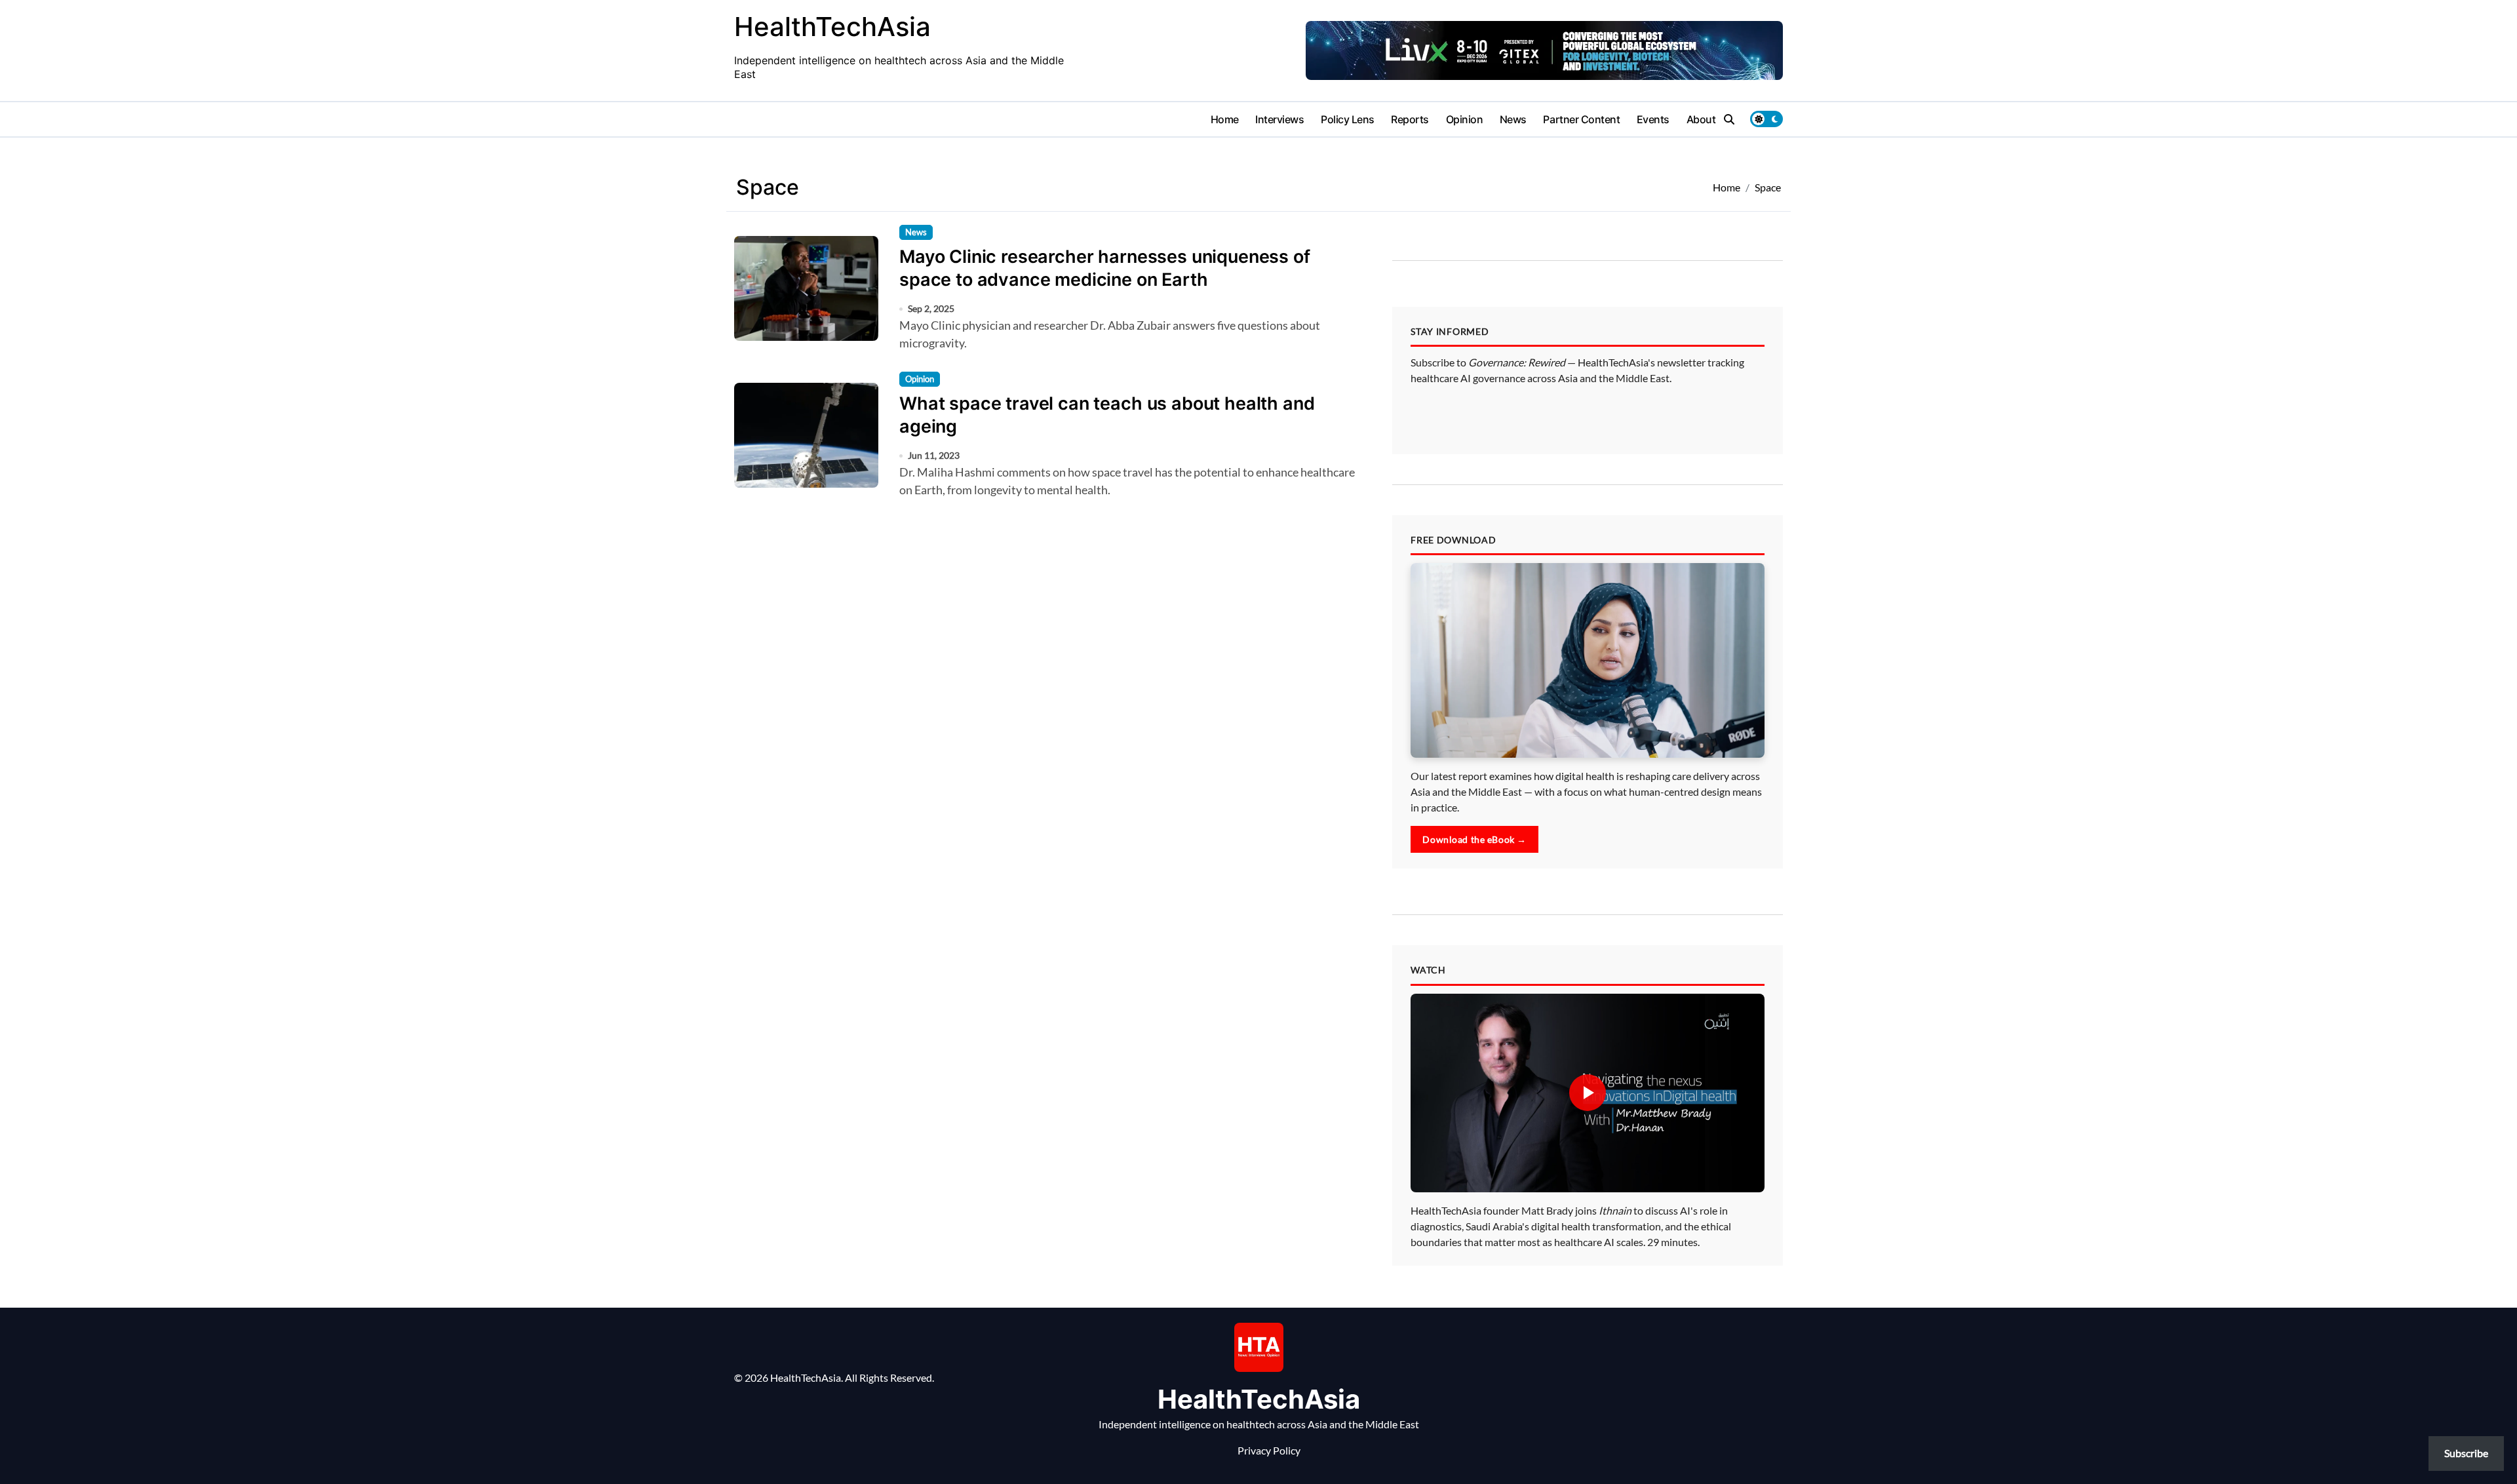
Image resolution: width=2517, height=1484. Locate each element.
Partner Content (1581, 119)
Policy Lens (1348, 119)
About (1701, 119)
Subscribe (2466, 1453)
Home (1225, 119)
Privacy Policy (1269, 1450)
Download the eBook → (1474, 839)
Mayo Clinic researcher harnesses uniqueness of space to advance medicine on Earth (1105, 268)
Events (1653, 119)
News (1513, 119)
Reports (1410, 119)
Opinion (1465, 119)
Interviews (1279, 119)
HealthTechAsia (832, 27)
